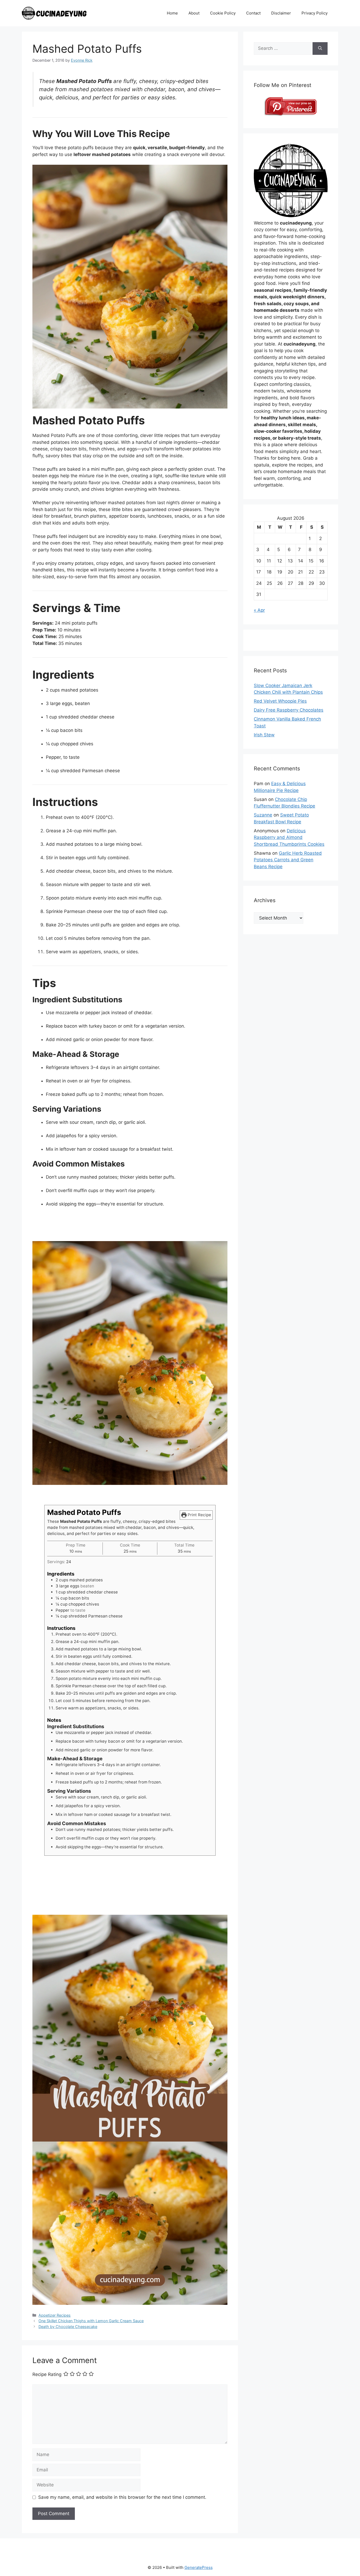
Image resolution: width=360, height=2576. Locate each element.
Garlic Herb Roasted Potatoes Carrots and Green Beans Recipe (288, 860)
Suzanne (263, 815)
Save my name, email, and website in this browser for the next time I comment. (122, 2497)
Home (172, 13)
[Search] (320, 48)
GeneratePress (199, 2567)
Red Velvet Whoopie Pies (280, 701)
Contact (253, 13)
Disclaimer (281, 13)
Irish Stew (264, 735)
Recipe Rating (47, 2375)
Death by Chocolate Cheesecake (68, 2327)
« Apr (259, 610)
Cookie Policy (223, 13)
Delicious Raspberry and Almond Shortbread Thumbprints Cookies (289, 837)
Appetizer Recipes (55, 2315)
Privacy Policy (315, 13)
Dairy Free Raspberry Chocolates (289, 710)
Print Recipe (199, 1515)
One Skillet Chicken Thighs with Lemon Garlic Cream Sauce (91, 2321)
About (194, 13)
